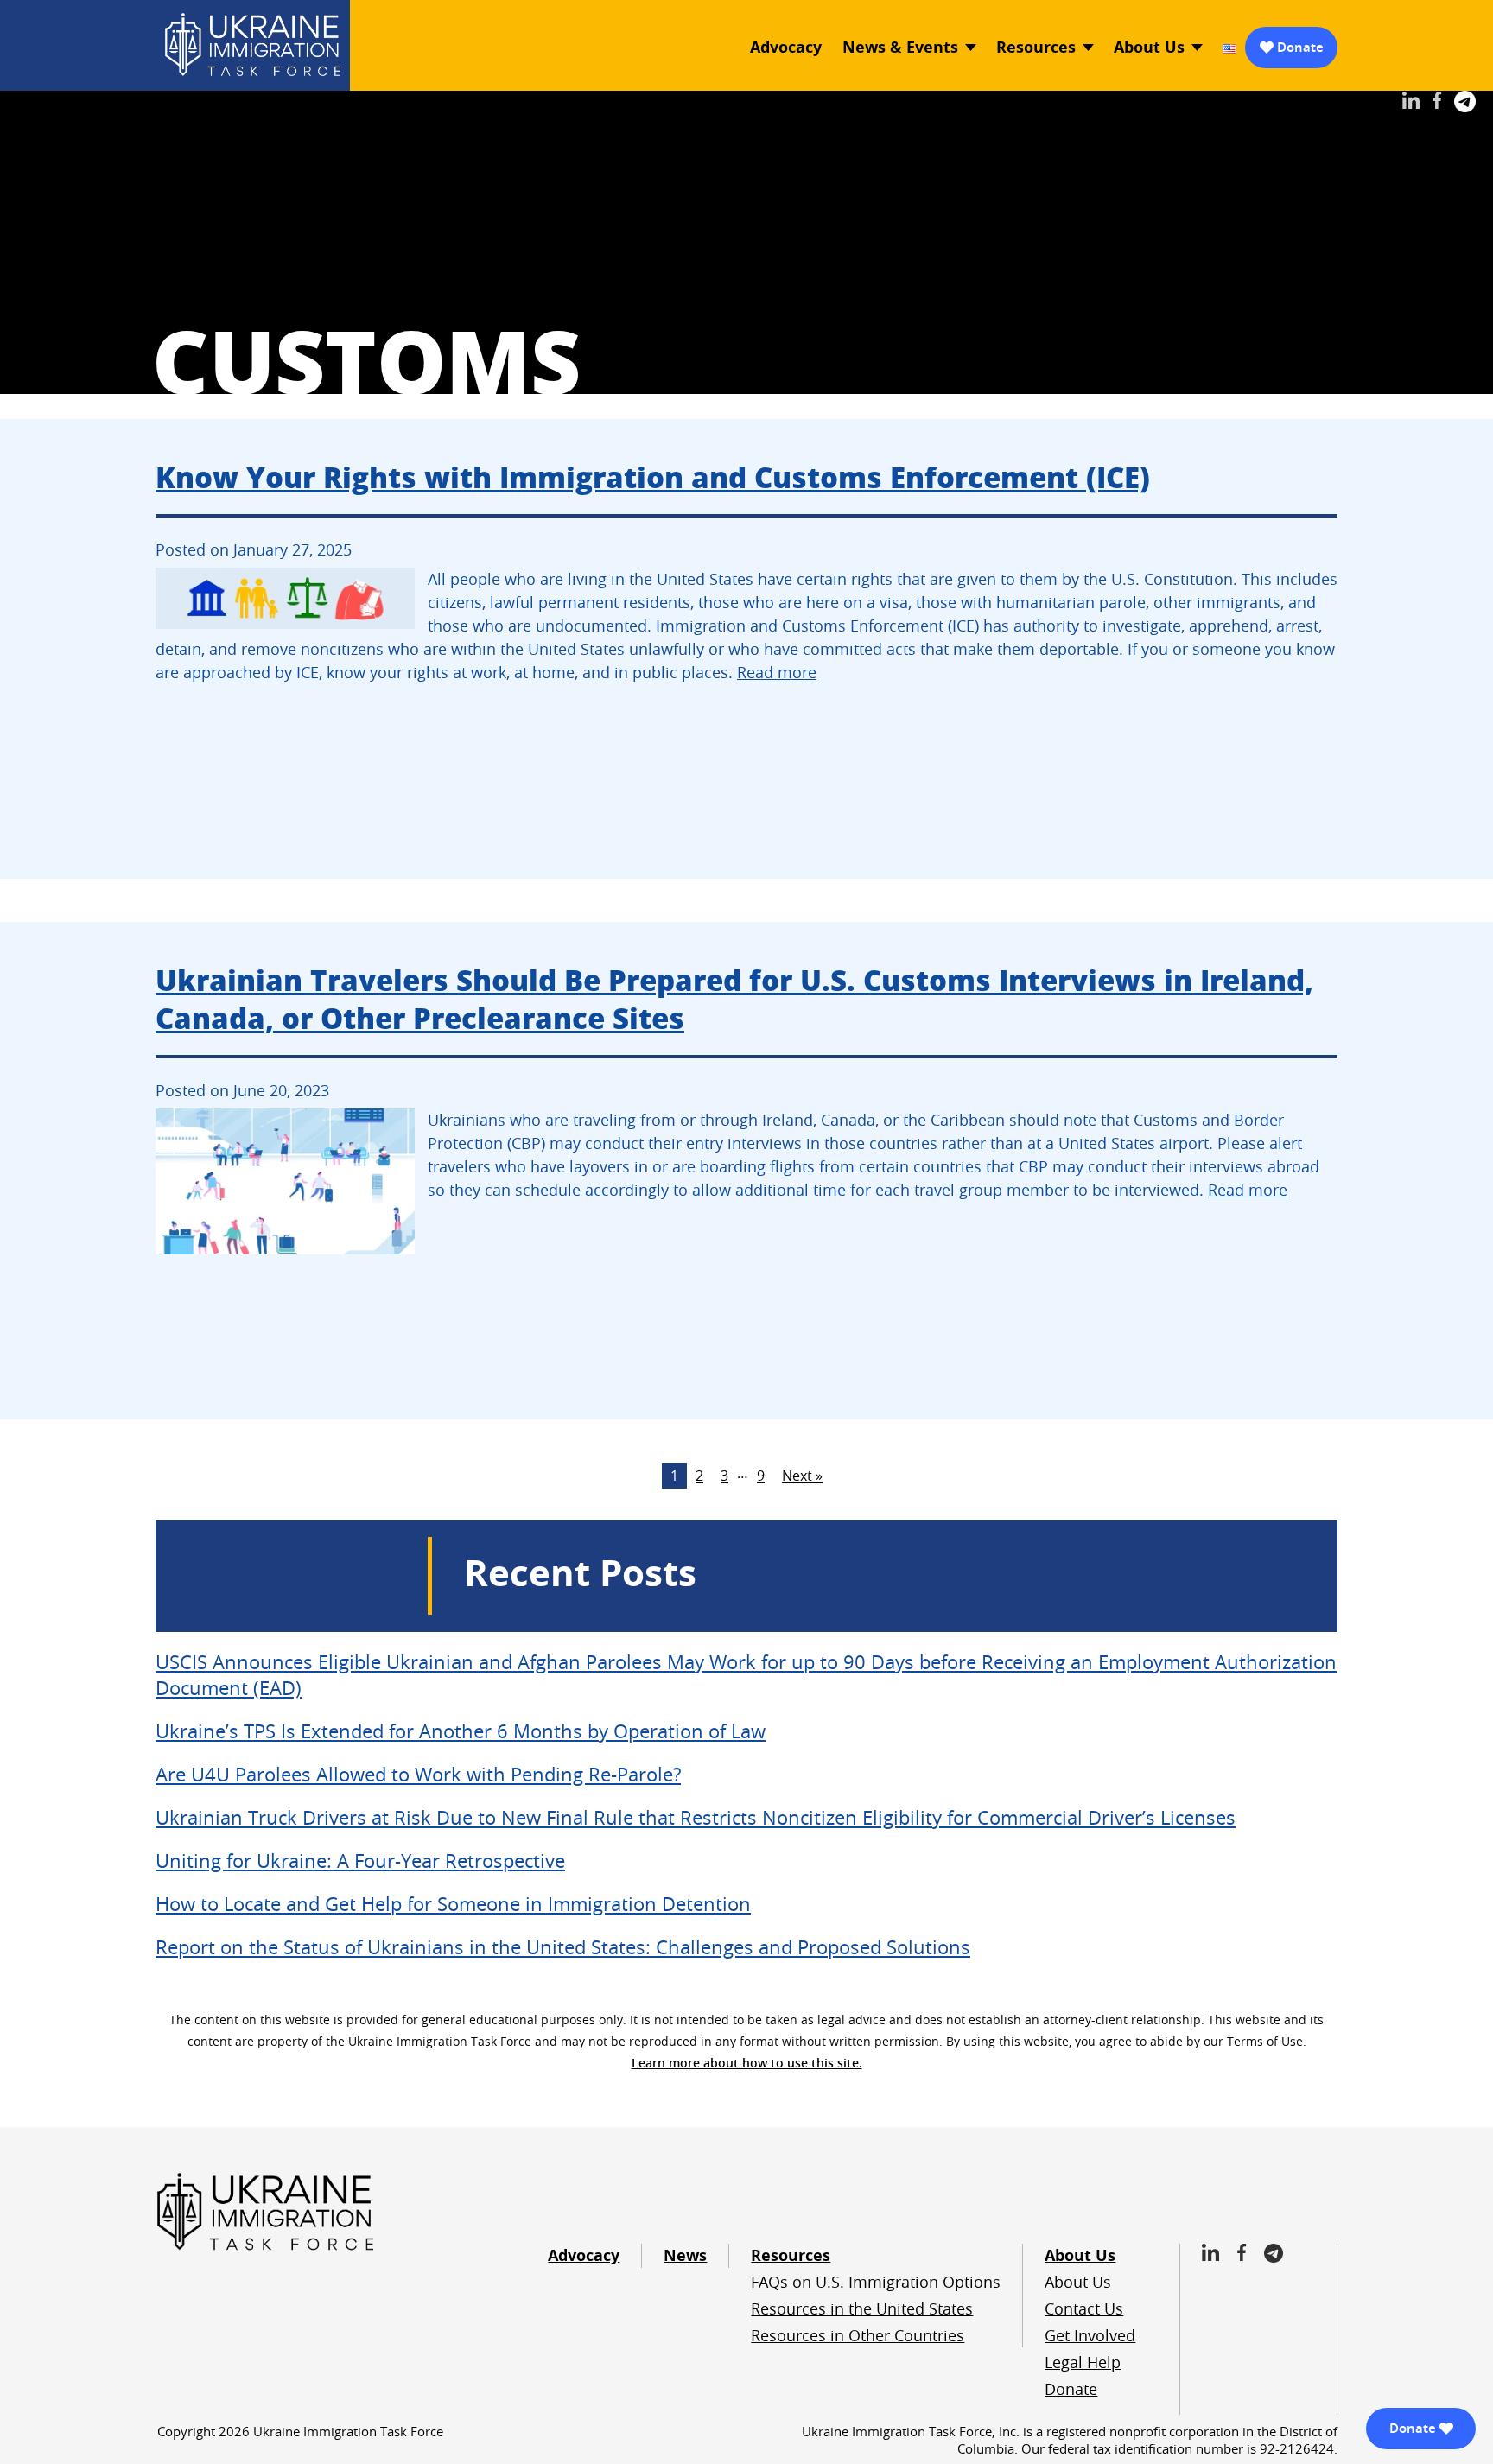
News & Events (900, 47)
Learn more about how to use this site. (747, 2063)
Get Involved (1090, 2335)
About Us (1149, 47)
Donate (1300, 47)
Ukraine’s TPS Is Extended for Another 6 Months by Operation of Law (461, 1731)
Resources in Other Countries (858, 2335)
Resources (1036, 47)
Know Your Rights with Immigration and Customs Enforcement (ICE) (653, 476)
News (685, 2255)
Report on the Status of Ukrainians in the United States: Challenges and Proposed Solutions (563, 1947)
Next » (802, 1476)
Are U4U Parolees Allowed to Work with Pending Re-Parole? (418, 1774)
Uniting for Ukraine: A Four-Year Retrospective (360, 1861)
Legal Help (1083, 2362)
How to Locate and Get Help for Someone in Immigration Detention (453, 1904)
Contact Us (1084, 2308)
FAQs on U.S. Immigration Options (876, 2282)
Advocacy (786, 47)
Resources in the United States (862, 2308)
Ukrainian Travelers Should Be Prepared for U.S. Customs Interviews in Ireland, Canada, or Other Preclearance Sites (734, 998)
